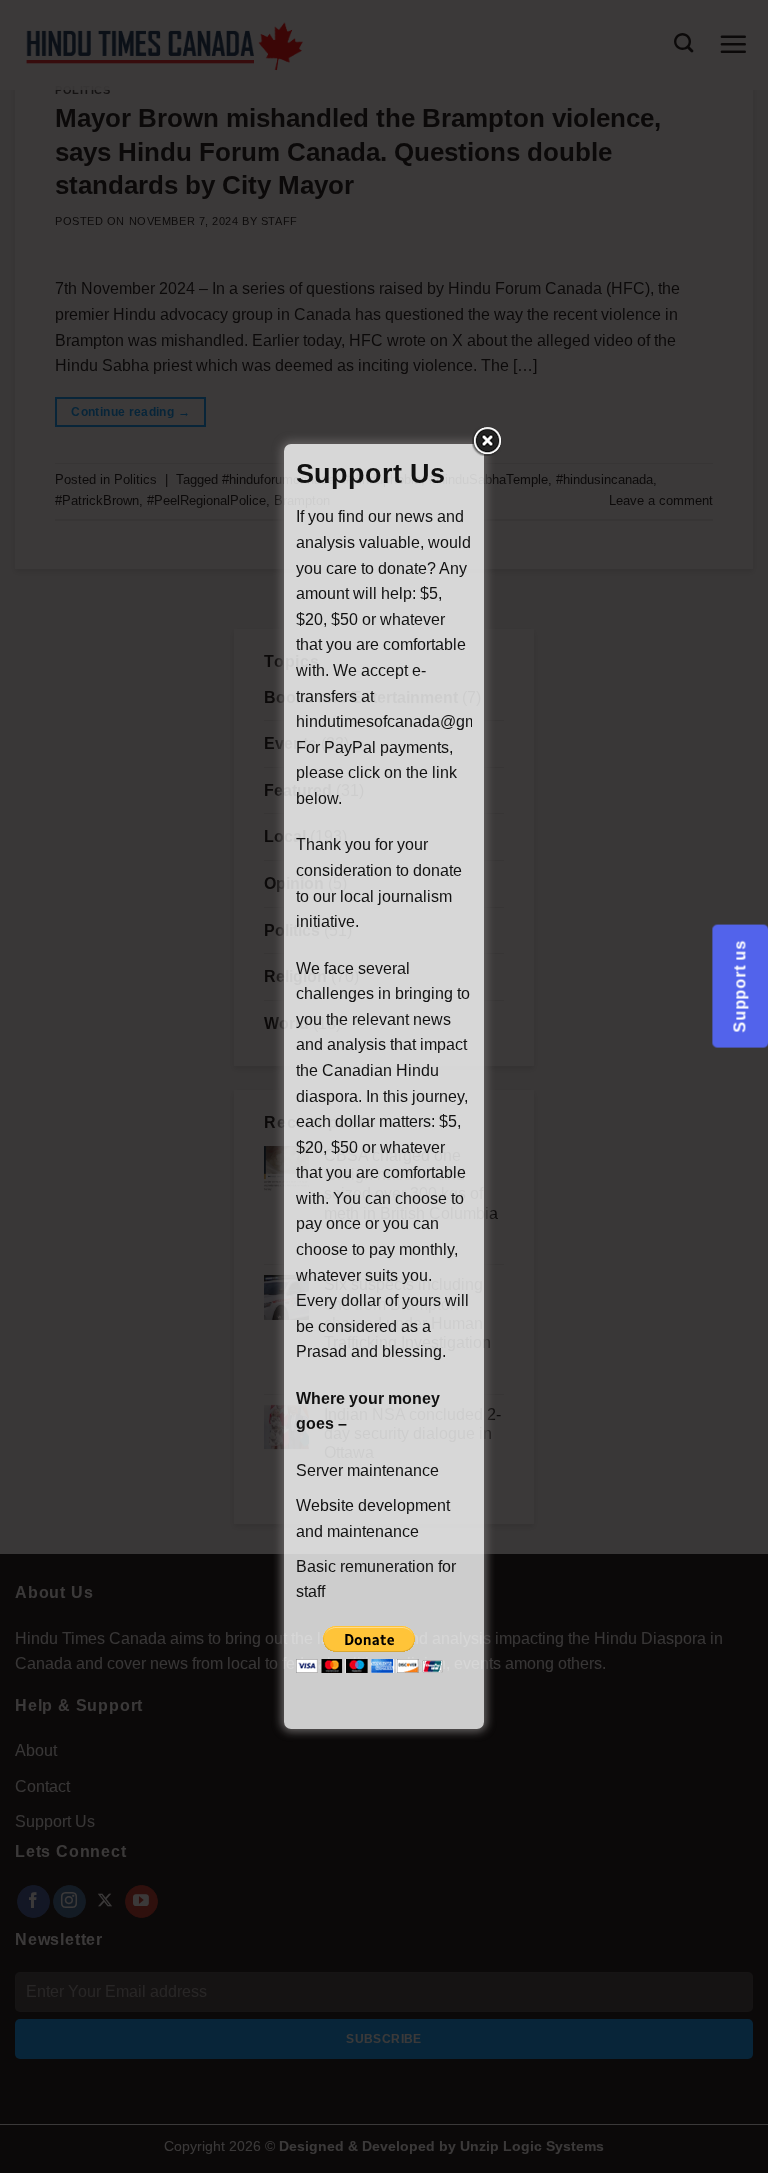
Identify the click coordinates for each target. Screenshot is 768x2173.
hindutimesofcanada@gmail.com (412, 721)
